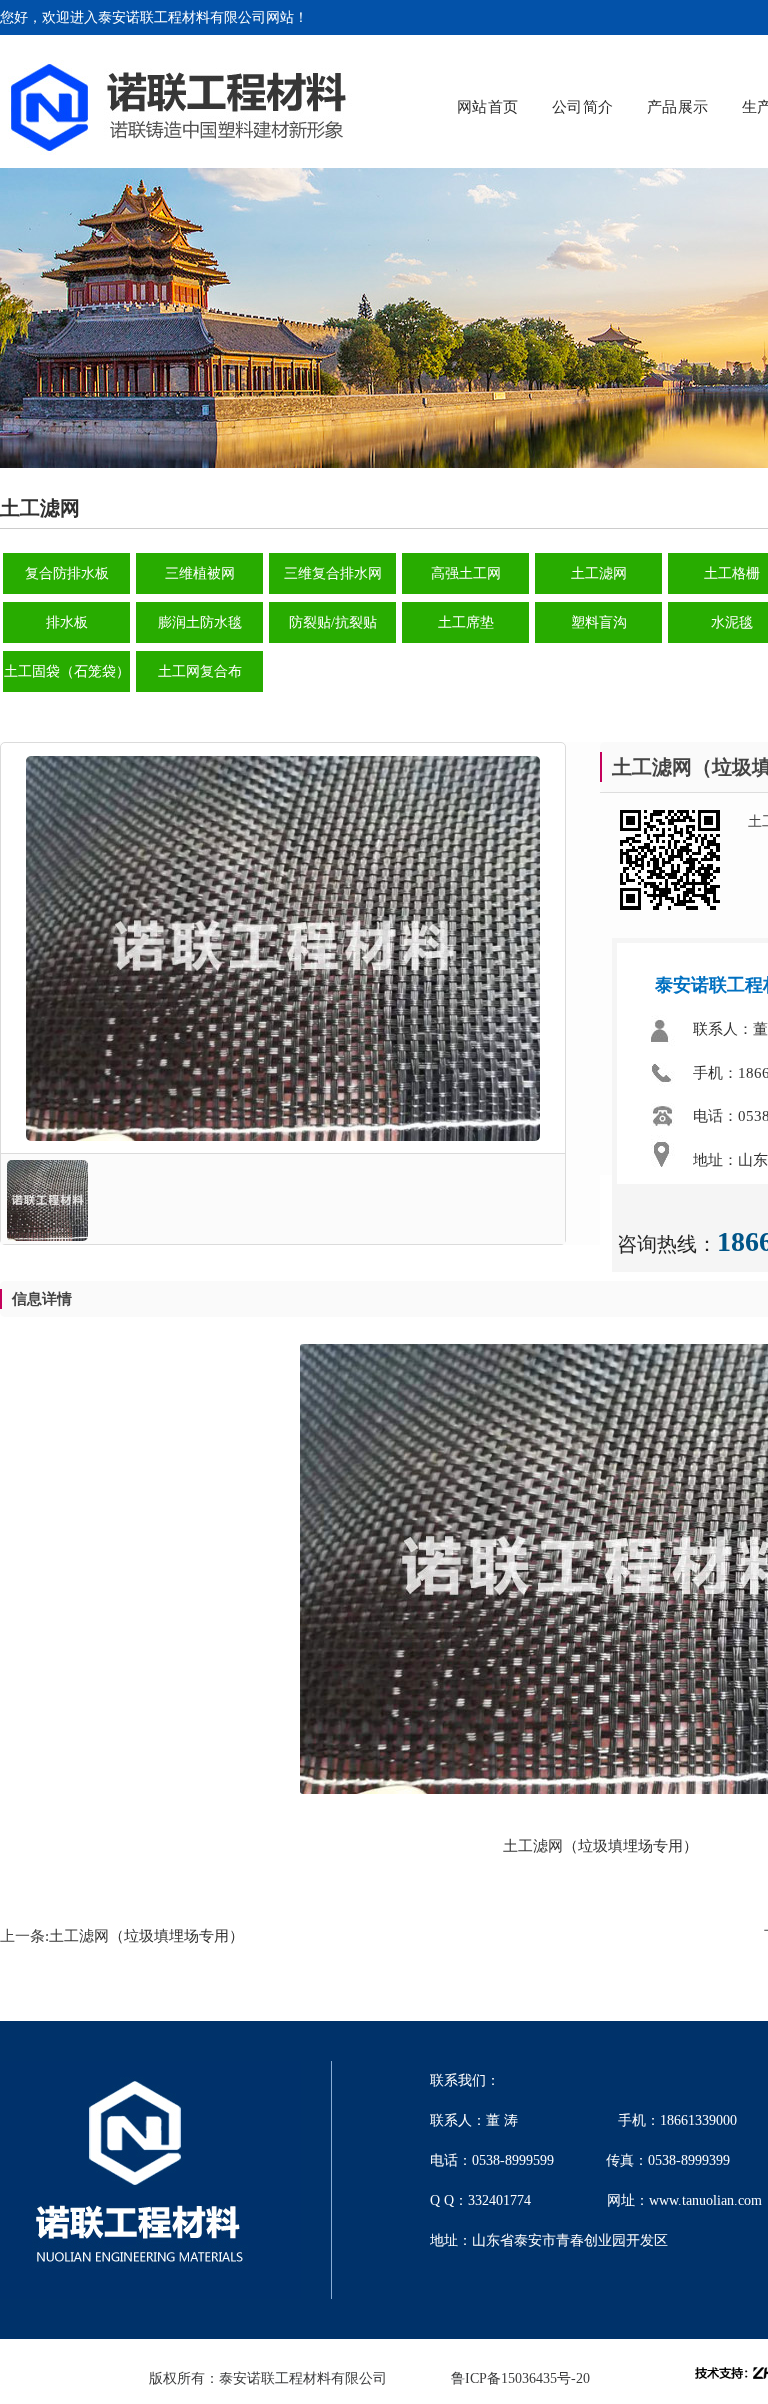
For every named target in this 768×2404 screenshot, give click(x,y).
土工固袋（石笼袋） (67, 671)
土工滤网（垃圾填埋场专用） (146, 1936)
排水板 (67, 622)
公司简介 (583, 107)
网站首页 (488, 107)
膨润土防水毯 (200, 622)
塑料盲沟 (599, 622)
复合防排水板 (67, 573)
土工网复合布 (200, 671)
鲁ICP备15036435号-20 (520, 2378)
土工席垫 (466, 622)
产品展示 (678, 107)
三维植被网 (200, 573)
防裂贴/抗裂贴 (333, 622)
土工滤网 (599, 573)
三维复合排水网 (333, 573)
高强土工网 (466, 573)
